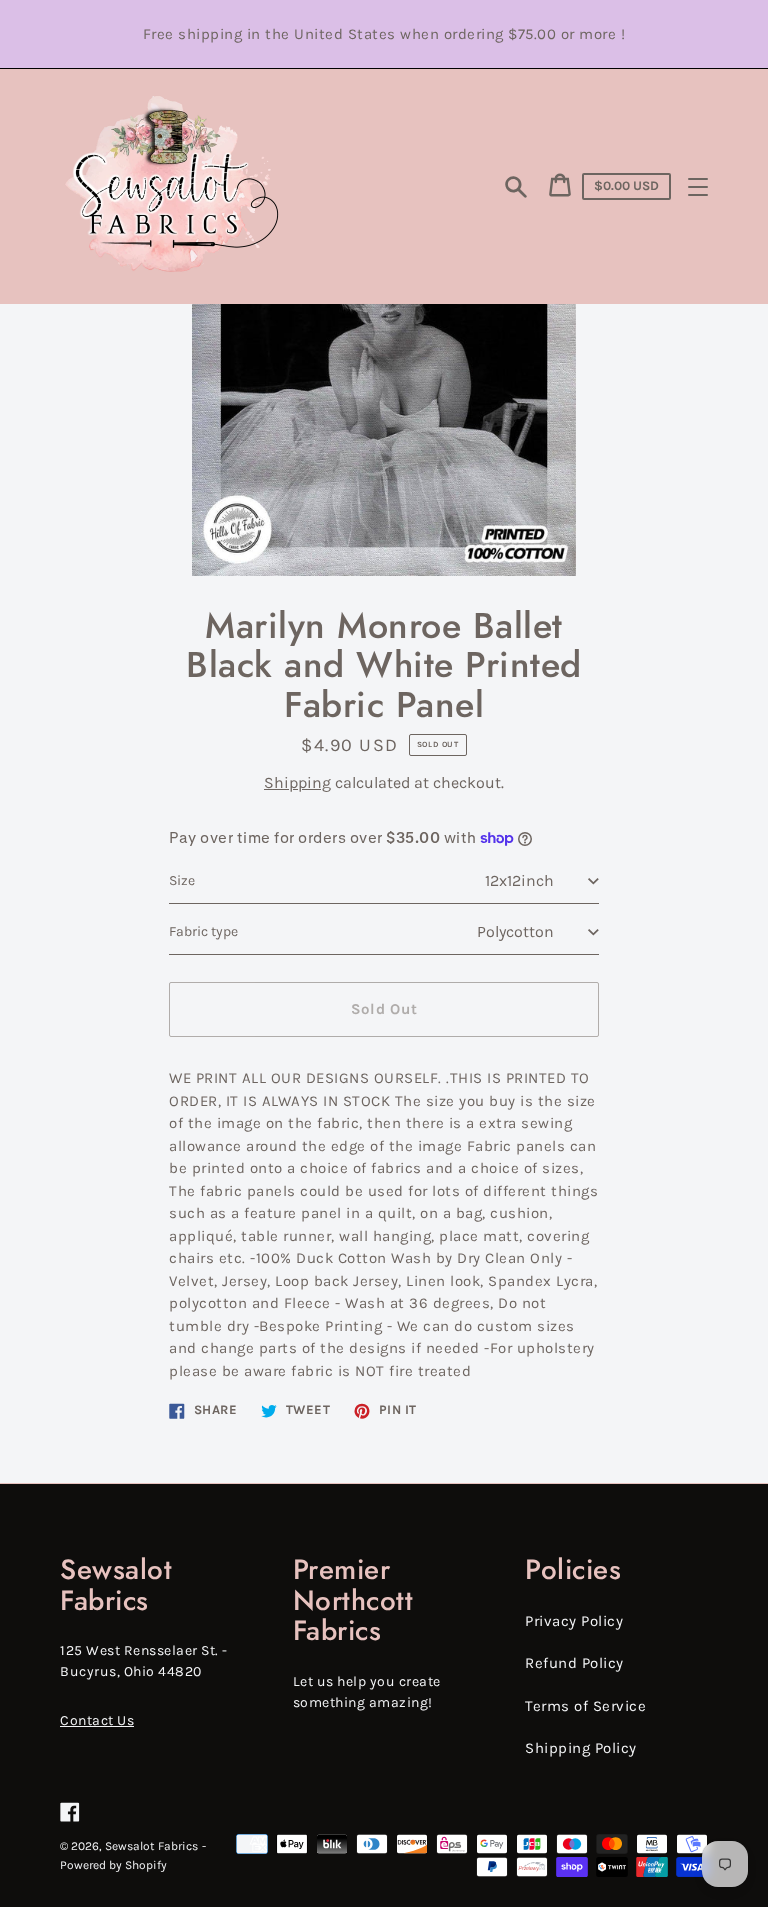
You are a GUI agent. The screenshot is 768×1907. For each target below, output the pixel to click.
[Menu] (698, 187)
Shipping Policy (581, 1748)
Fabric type (203, 931)
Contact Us (97, 1720)
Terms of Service (585, 1706)
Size (182, 880)
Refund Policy (574, 1663)
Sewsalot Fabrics (151, 1846)
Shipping (297, 782)
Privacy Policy (574, 1621)
